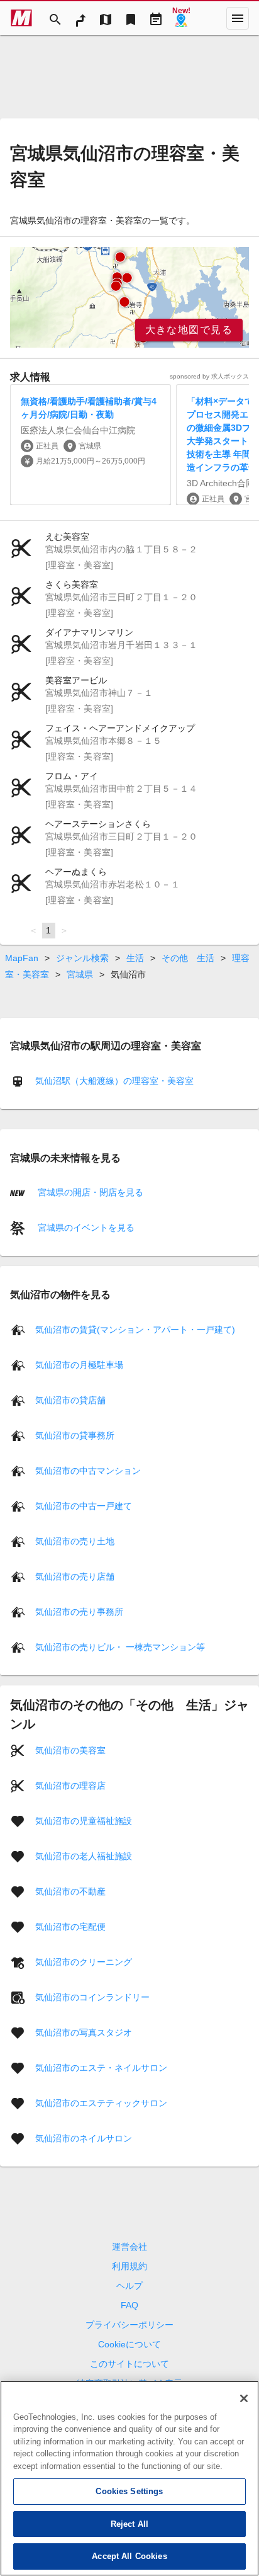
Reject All (129, 2524)
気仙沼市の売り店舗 (75, 1576)
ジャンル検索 (82, 958)
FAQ (129, 2305)
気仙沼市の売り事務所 (79, 1611)
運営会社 (129, 2247)
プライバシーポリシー (129, 2325)
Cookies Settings (129, 2491)
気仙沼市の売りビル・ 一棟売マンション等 (120, 1646)
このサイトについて (129, 2364)
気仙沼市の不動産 (70, 1891)
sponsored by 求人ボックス (209, 376)
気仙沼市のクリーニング (84, 1961)
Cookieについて (129, 2344)
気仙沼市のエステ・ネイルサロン (101, 2067)
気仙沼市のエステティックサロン (101, 2102)
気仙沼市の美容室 (70, 1750)
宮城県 (80, 974)
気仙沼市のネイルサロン (84, 2138)
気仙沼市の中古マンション (88, 1470)
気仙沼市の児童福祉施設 (84, 1820)
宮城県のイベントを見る (85, 1228)
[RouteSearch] (80, 18)
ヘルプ (129, 2286)
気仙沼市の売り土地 (75, 1541)
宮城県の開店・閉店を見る (89, 1192)
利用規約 (129, 2266)
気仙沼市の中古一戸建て (84, 1505)
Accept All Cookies (129, 2556)
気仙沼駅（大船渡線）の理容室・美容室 (114, 1081)
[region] (129, 297)
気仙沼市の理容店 (70, 1785)
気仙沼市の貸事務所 (75, 1435)
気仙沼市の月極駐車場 (79, 1364)
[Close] (244, 2398)
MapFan (22, 958)
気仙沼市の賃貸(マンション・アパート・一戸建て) (135, 1329)
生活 (135, 958)
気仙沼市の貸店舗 (70, 1399)
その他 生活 (188, 958)
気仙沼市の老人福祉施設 (84, 1855)
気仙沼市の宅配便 (70, 1926)
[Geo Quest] (181, 18)
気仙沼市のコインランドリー (92, 1997)
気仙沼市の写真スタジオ (84, 2032)
